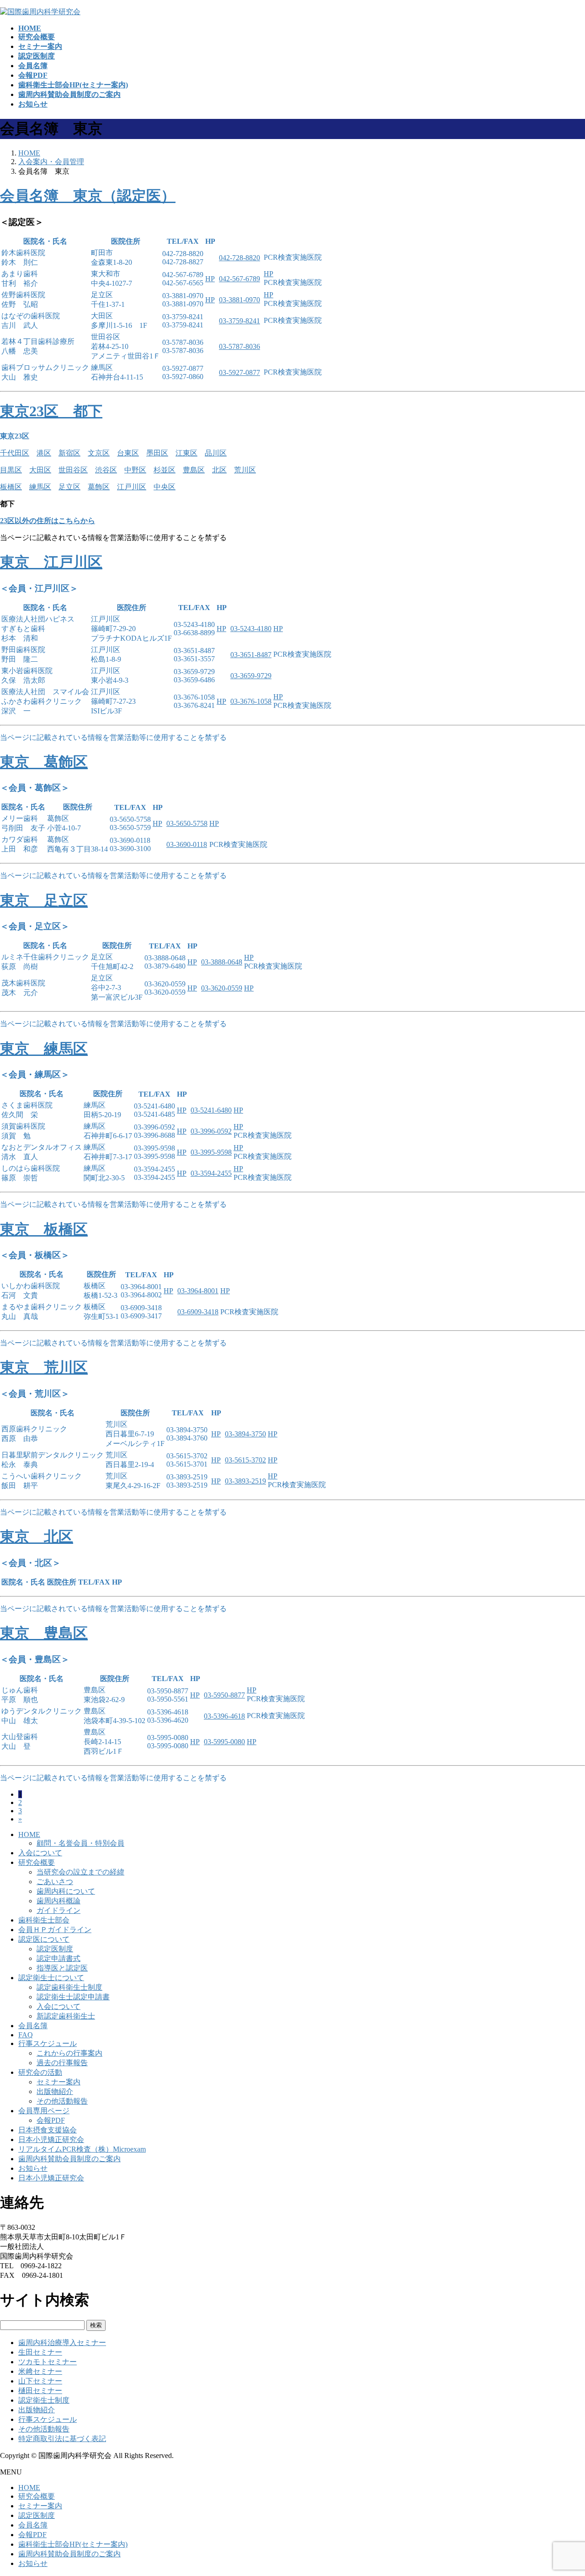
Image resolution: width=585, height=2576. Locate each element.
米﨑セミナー (40, 2371)
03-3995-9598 (211, 1152)
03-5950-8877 (224, 1695)
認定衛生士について (51, 1978)
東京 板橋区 (44, 1229)
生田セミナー (40, 2352)
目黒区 (11, 470)
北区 (219, 470)
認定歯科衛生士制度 (69, 1987)
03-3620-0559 (222, 988)
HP (210, 279)
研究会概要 (37, 1862)
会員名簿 (33, 2026)
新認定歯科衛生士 (66, 2016)
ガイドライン (58, 1910)
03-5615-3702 (245, 1460)
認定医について (44, 1939)
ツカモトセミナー (48, 2362)
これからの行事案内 (69, 2053)
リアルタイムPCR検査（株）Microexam (82, 2149)
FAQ (26, 2035)
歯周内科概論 (58, 1901)
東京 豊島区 (44, 1633)
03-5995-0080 (224, 1742)
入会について (40, 1853)
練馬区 (40, 487)
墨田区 (157, 453)
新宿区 (69, 453)
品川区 (216, 453)
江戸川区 (132, 487)
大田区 (40, 470)
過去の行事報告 (62, 2063)
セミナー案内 (58, 2082)
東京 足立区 (44, 900)
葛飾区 (99, 487)
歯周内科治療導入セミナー (62, 2343)
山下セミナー (40, 2381)
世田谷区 (73, 470)
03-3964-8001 (198, 1291)
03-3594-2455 (211, 1173)
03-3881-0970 (239, 300)
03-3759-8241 (239, 321)
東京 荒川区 (44, 1367)
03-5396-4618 (224, 1716)
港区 (44, 453)
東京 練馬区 (44, 1049)
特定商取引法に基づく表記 (62, 2439)
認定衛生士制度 (44, 2400)
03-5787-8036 (239, 346)
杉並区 (165, 470)
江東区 (186, 453)
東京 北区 (37, 1537)
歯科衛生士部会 (44, 1920)
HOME (29, 1834)
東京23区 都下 (51, 411)
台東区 (128, 453)
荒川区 (245, 470)
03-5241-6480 (211, 1110)
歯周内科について (66, 1891)
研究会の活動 (40, 2072)
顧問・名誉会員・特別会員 (80, 1843)
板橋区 (11, 487)
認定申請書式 (58, 1958)
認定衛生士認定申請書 (73, 1997)
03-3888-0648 (222, 962)
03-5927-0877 (239, 372)
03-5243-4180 (251, 629)
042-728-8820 (239, 258)
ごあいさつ (55, 1882)
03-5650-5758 (187, 823)
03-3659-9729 (251, 676)
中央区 (165, 487)
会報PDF (51, 2120)
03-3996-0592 (211, 1131)
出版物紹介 (55, 2091)
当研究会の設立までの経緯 (80, 1872)
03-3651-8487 (251, 655)
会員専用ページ (44, 2111)
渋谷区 (106, 470)
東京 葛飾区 (44, 762)
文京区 (99, 453)
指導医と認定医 (62, 1968)
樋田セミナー (40, 2391)
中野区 (135, 470)
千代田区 (15, 453)
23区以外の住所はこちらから (48, 521)
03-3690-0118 (187, 844)
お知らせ (33, 2168)
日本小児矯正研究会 (51, 2140)
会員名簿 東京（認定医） (88, 196)
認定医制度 (55, 1949)
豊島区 (194, 470)
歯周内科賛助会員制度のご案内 (69, 2159)
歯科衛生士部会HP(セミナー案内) (73, 2544)
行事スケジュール (48, 2043)
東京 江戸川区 (51, 562)
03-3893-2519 (245, 1481)
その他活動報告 (62, 2101)
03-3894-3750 (245, 1434)
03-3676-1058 (251, 701)
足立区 (69, 487)
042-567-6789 (239, 279)
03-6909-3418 (198, 1312)
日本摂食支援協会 (48, 2130)
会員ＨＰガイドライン (55, 1930)
